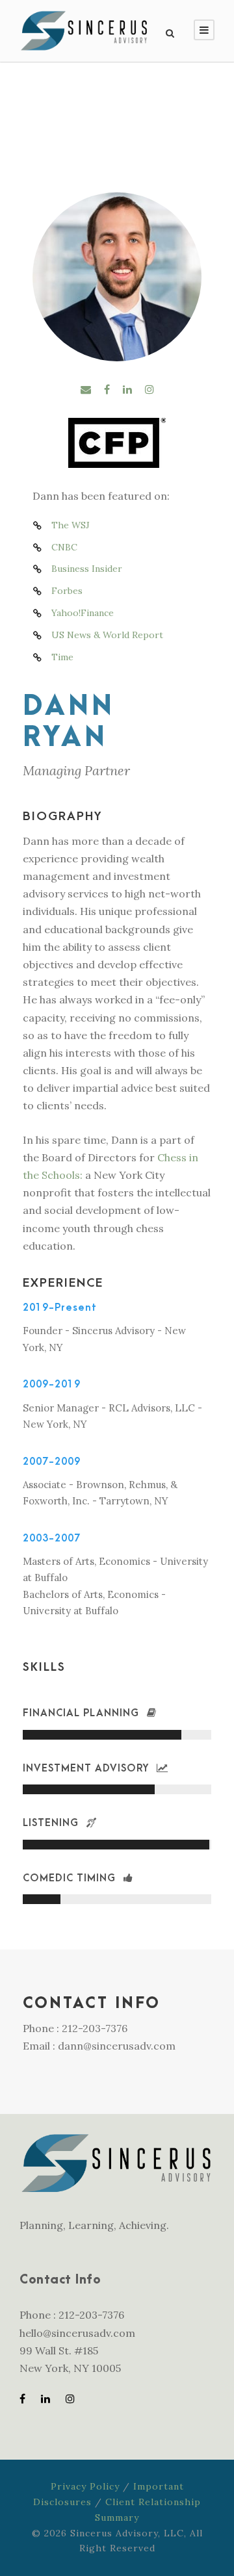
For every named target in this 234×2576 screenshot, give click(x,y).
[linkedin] (127, 389)
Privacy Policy (85, 2486)
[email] (86, 389)
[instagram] (149, 389)
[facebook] (107, 389)
